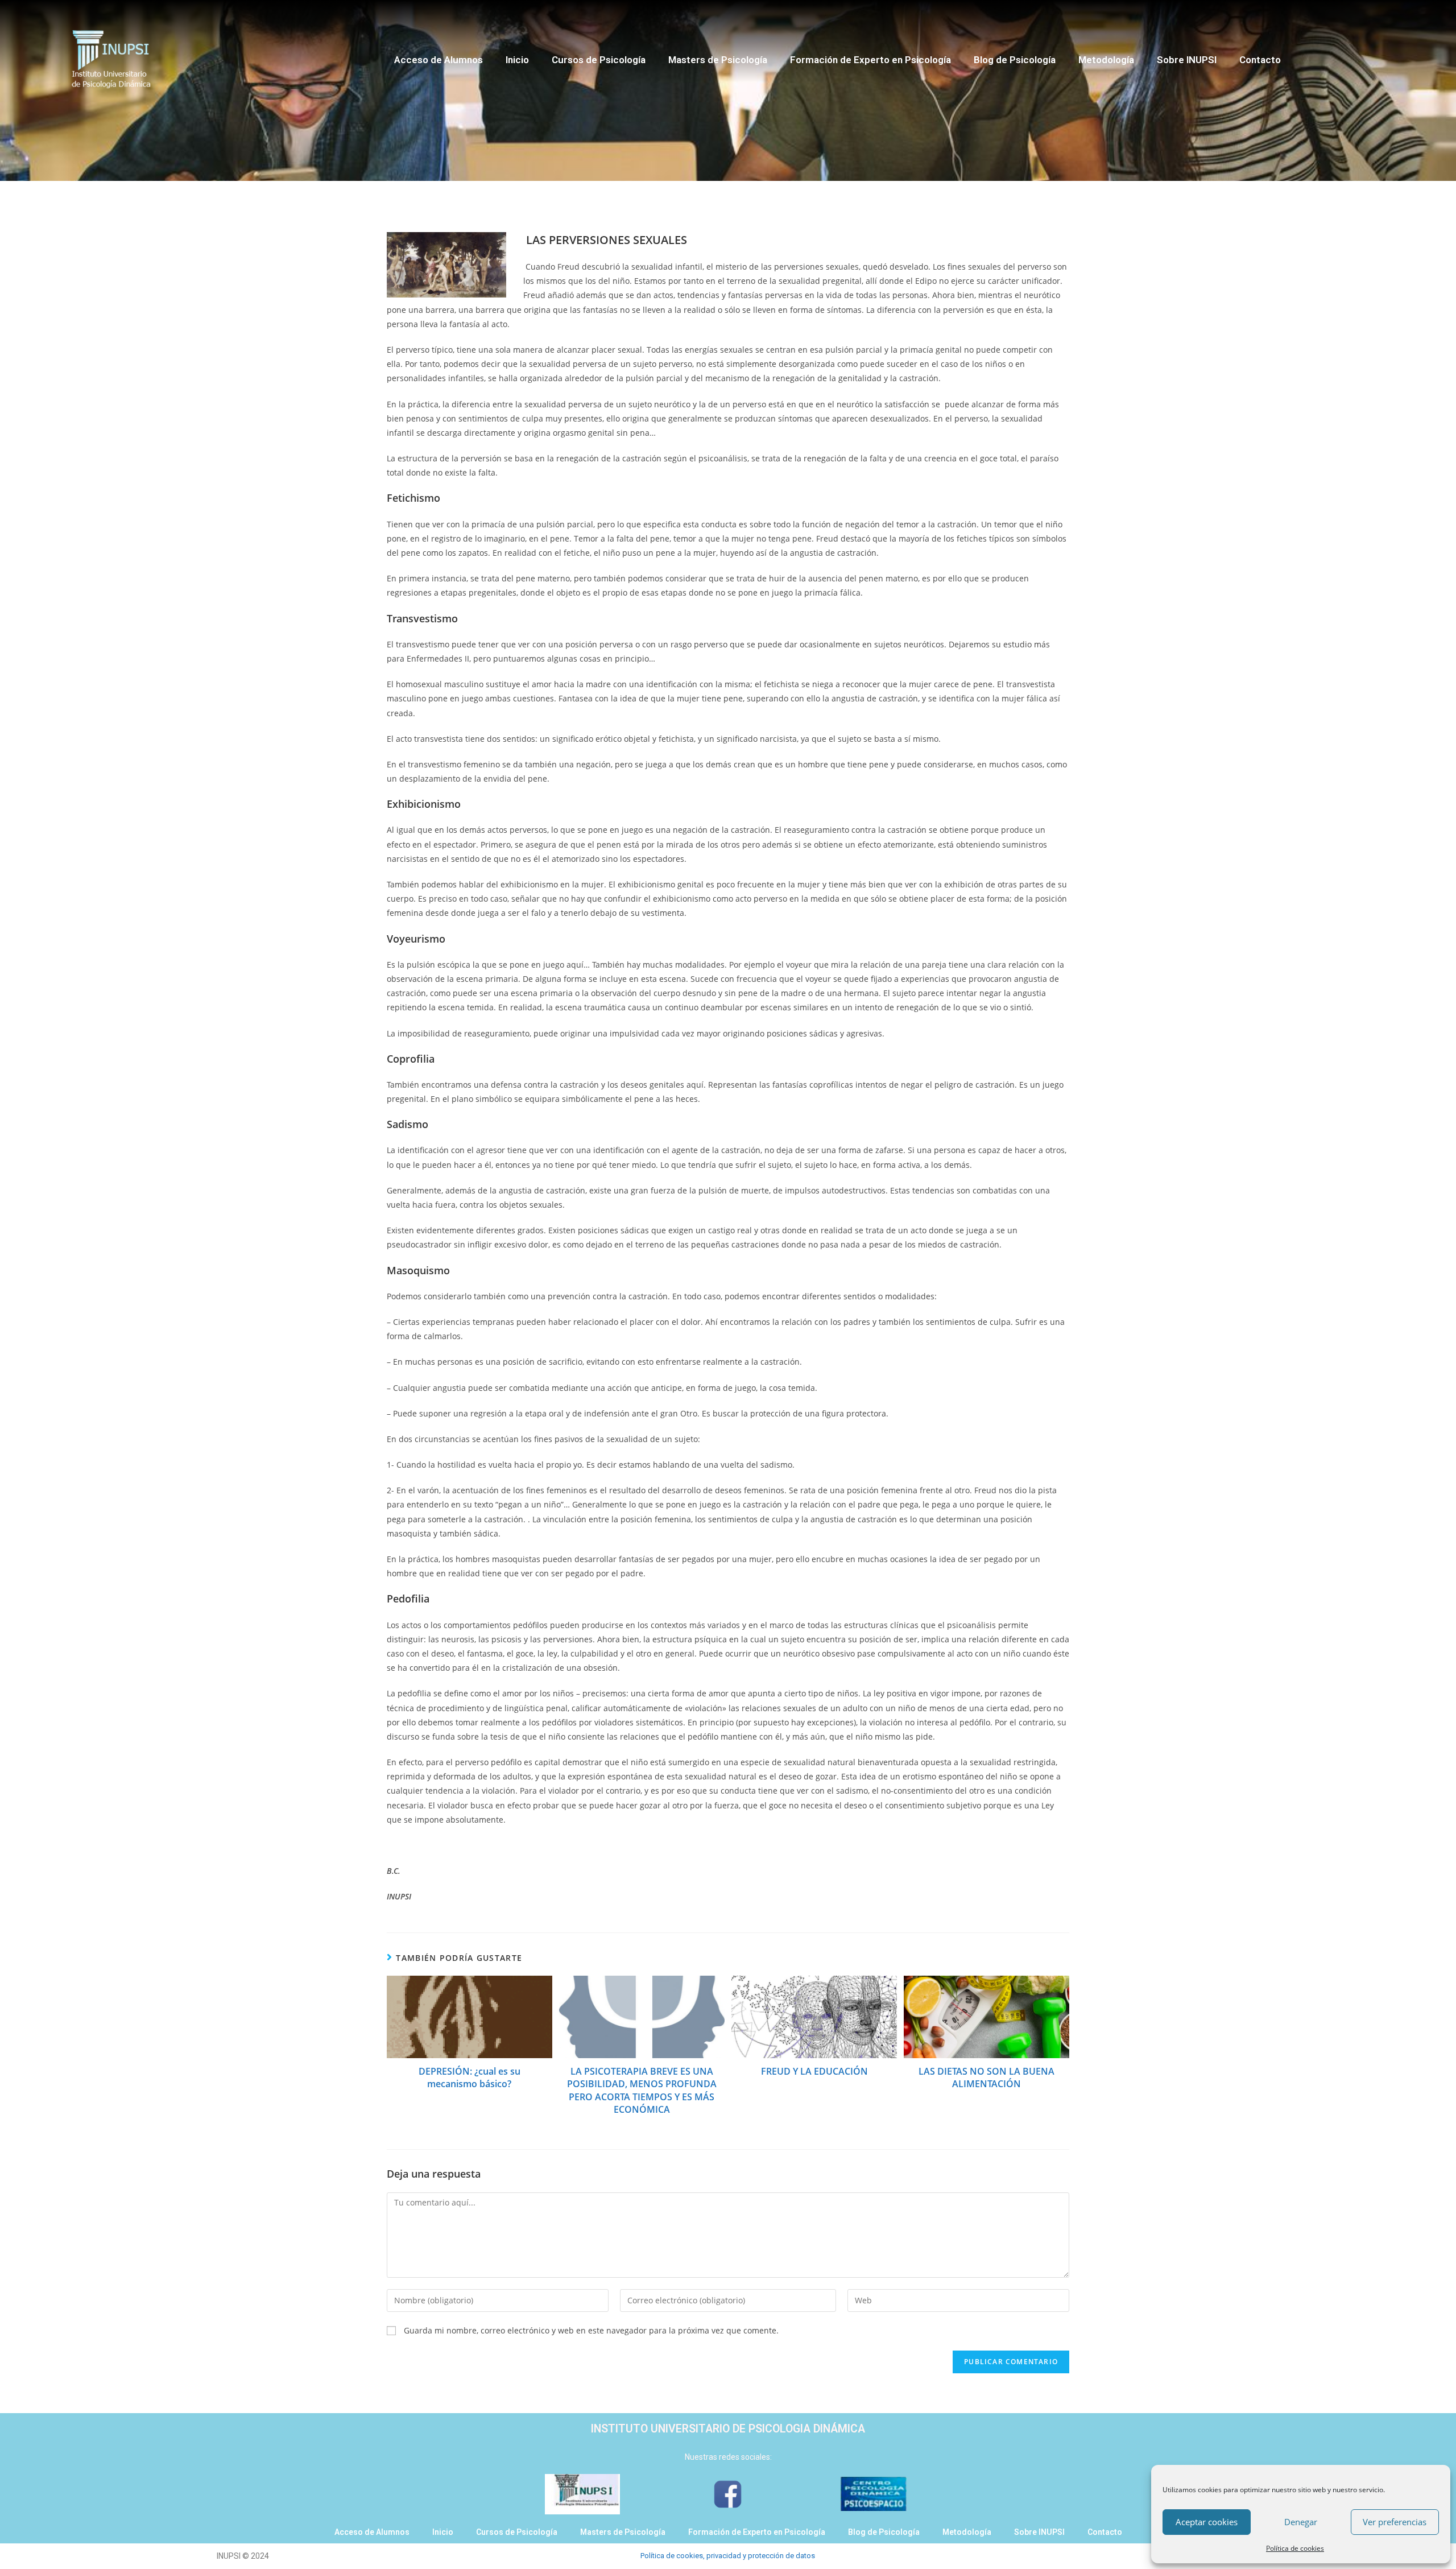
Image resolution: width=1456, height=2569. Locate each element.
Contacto (1260, 60)
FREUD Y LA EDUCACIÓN (814, 2071)
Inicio (517, 60)
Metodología (1106, 60)
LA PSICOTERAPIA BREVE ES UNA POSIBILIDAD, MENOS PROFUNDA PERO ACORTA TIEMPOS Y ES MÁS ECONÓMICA (642, 2090)
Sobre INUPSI (1187, 60)
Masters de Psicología (718, 60)
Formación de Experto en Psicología (870, 60)
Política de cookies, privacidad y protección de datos (728, 2556)
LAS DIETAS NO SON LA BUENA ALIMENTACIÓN (986, 2077)
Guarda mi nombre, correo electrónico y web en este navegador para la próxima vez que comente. (591, 2330)
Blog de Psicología (1015, 60)
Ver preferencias (1395, 2522)
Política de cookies (1295, 2548)
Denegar (1301, 2522)
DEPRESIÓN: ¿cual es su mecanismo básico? (470, 2077)
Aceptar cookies (1207, 2522)
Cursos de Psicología (599, 60)
